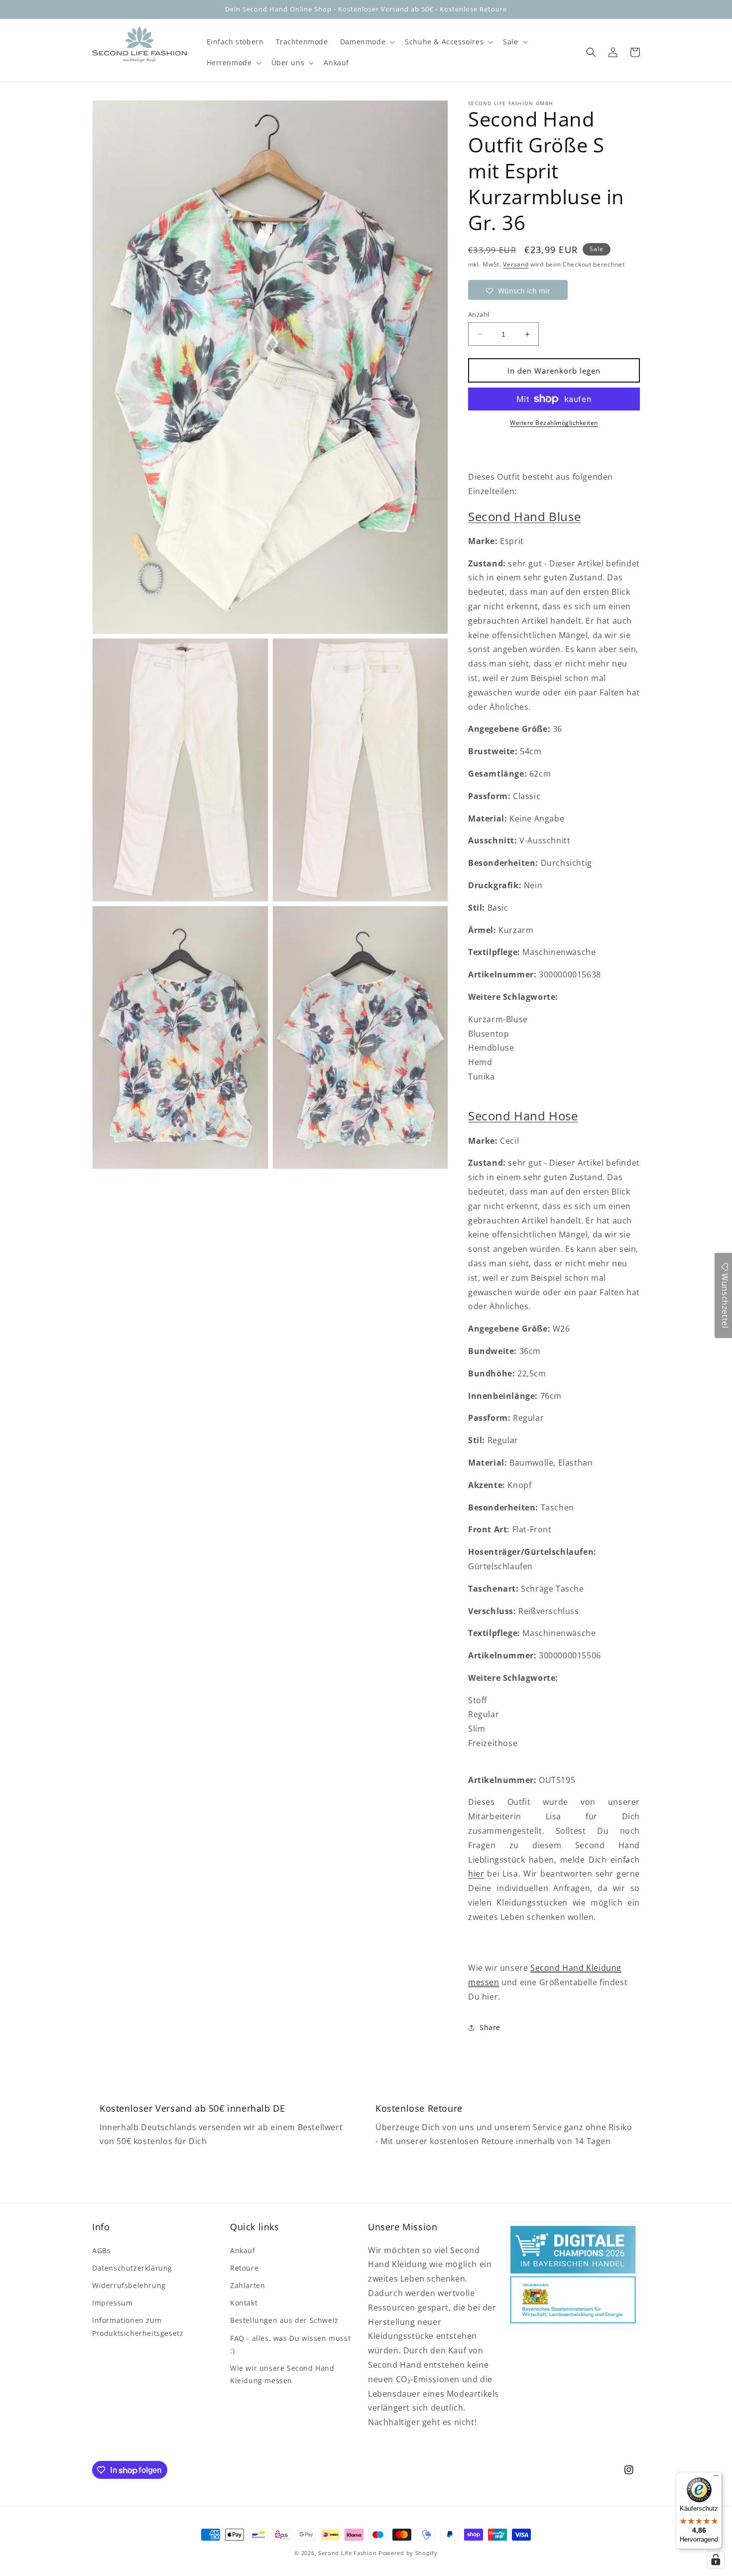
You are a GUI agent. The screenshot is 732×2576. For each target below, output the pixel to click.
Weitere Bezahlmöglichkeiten (554, 423)
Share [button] (490, 2027)
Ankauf (243, 2250)
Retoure (244, 2268)
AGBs (101, 2250)
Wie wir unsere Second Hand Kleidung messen (282, 2374)
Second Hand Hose (523, 1116)
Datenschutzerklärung (132, 2268)
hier (476, 1874)
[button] (366, 42)
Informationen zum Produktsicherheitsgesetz (138, 2326)
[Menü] (716, 2478)
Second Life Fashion (347, 2553)
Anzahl (479, 314)
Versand (516, 264)
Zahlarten (247, 2285)
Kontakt (244, 2303)
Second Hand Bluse (524, 516)
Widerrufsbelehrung (129, 2285)
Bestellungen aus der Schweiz (284, 2320)
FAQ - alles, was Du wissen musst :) (290, 2344)
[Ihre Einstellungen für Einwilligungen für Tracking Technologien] (716, 2560)
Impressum (112, 2303)
